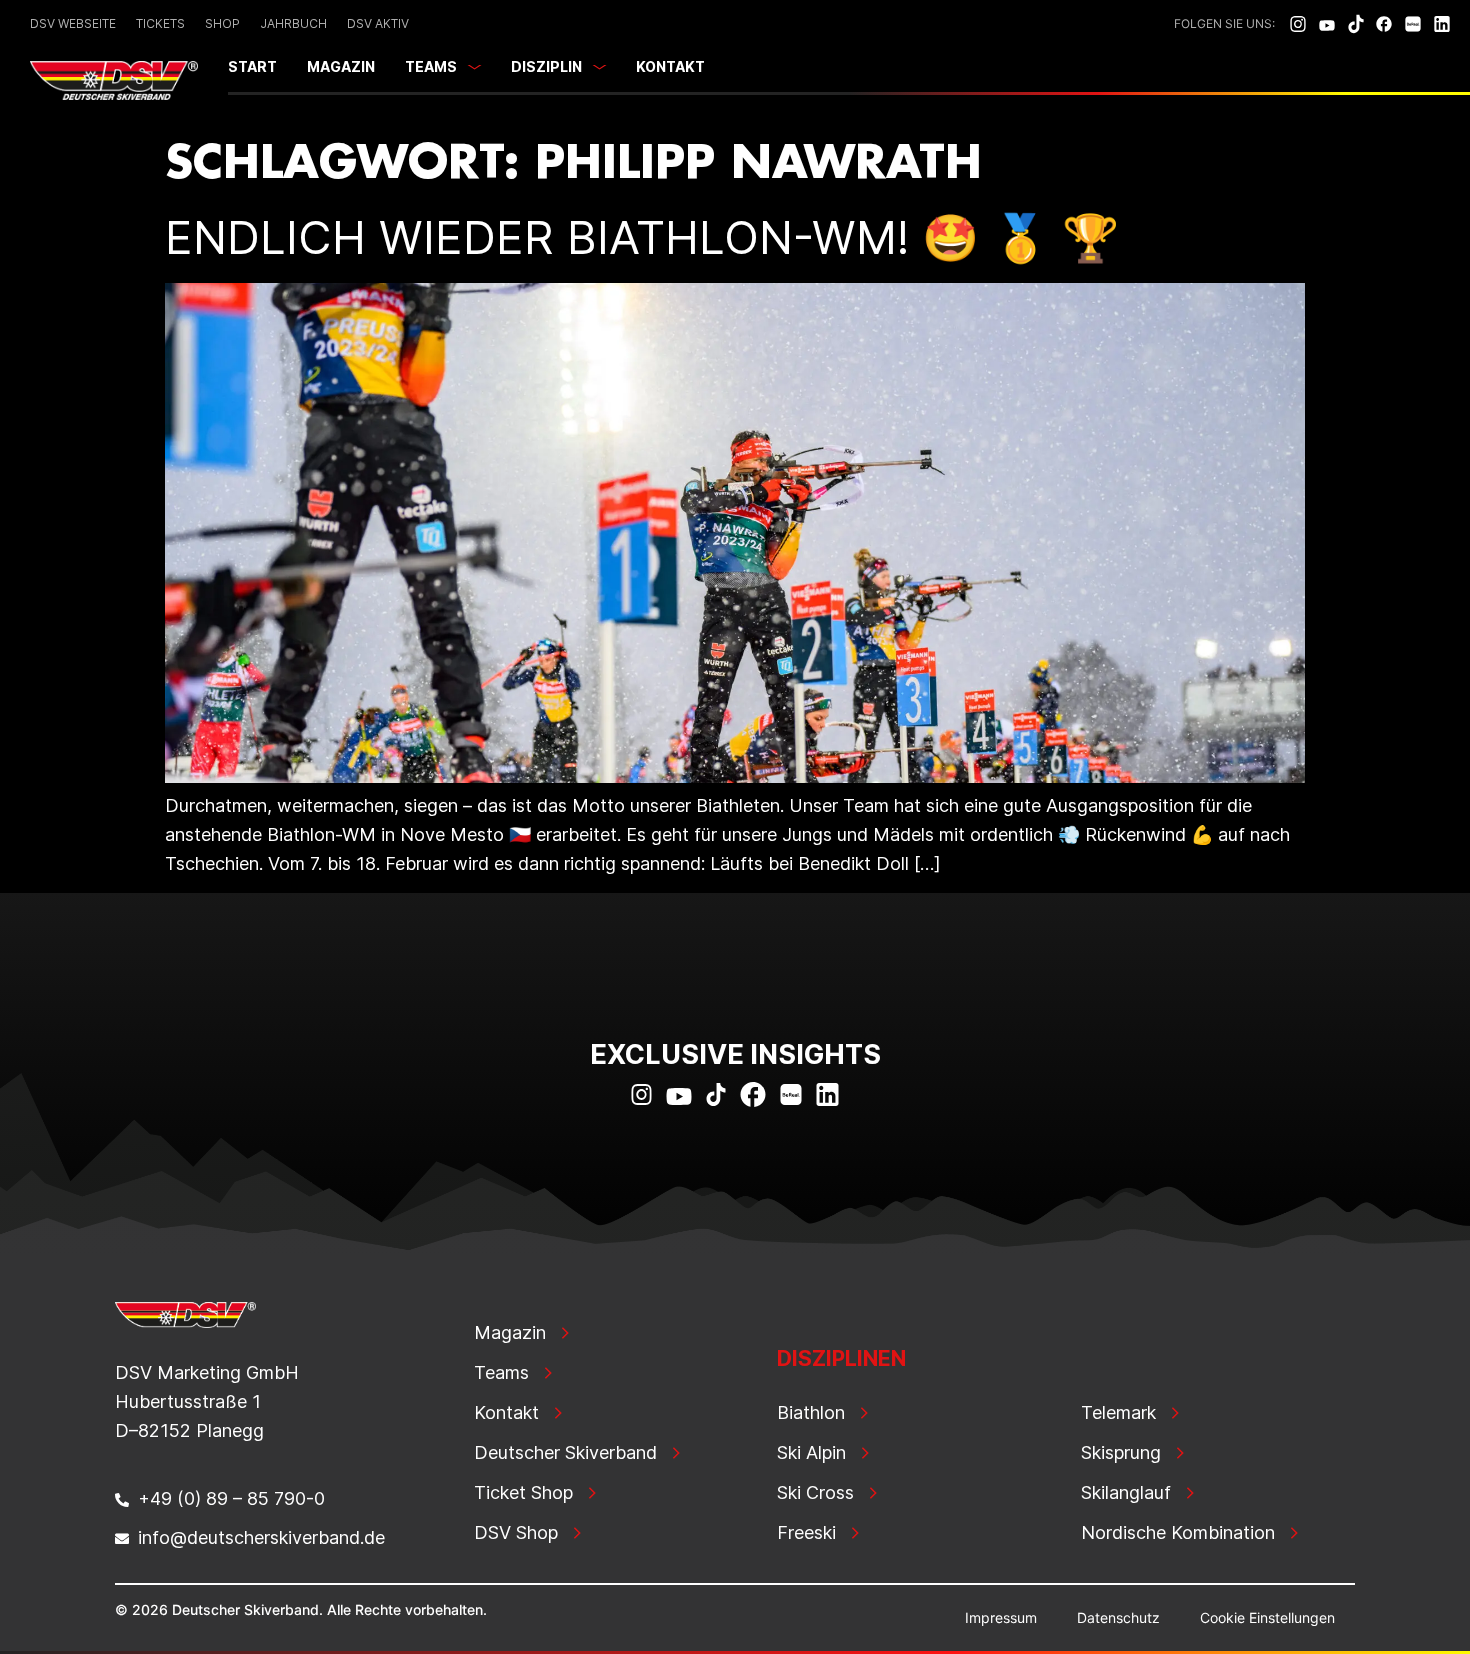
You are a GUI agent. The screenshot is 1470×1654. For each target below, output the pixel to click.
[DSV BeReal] (1413, 24)
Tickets (160, 23)
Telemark (1118, 1412)
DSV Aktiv (378, 23)
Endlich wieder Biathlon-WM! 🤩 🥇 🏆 (642, 237)
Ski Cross (815, 1492)
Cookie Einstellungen (1267, 1617)
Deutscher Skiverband (565, 1452)
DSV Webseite (73, 23)
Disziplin (546, 66)
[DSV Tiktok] (1356, 24)
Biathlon (811, 1412)
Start (252, 66)
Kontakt (670, 66)
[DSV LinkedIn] (1442, 24)
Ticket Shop (523, 1492)
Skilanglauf (1126, 1492)
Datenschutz (1118, 1617)
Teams (431, 66)
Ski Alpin (811, 1452)
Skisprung (1121, 1452)
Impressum (1001, 1617)
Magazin (341, 66)
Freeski (806, 1532)
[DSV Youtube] (1327, 24)
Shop (222, 23)
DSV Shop (516, 1532)
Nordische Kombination (1178, 1532)
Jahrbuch (293, 23)
